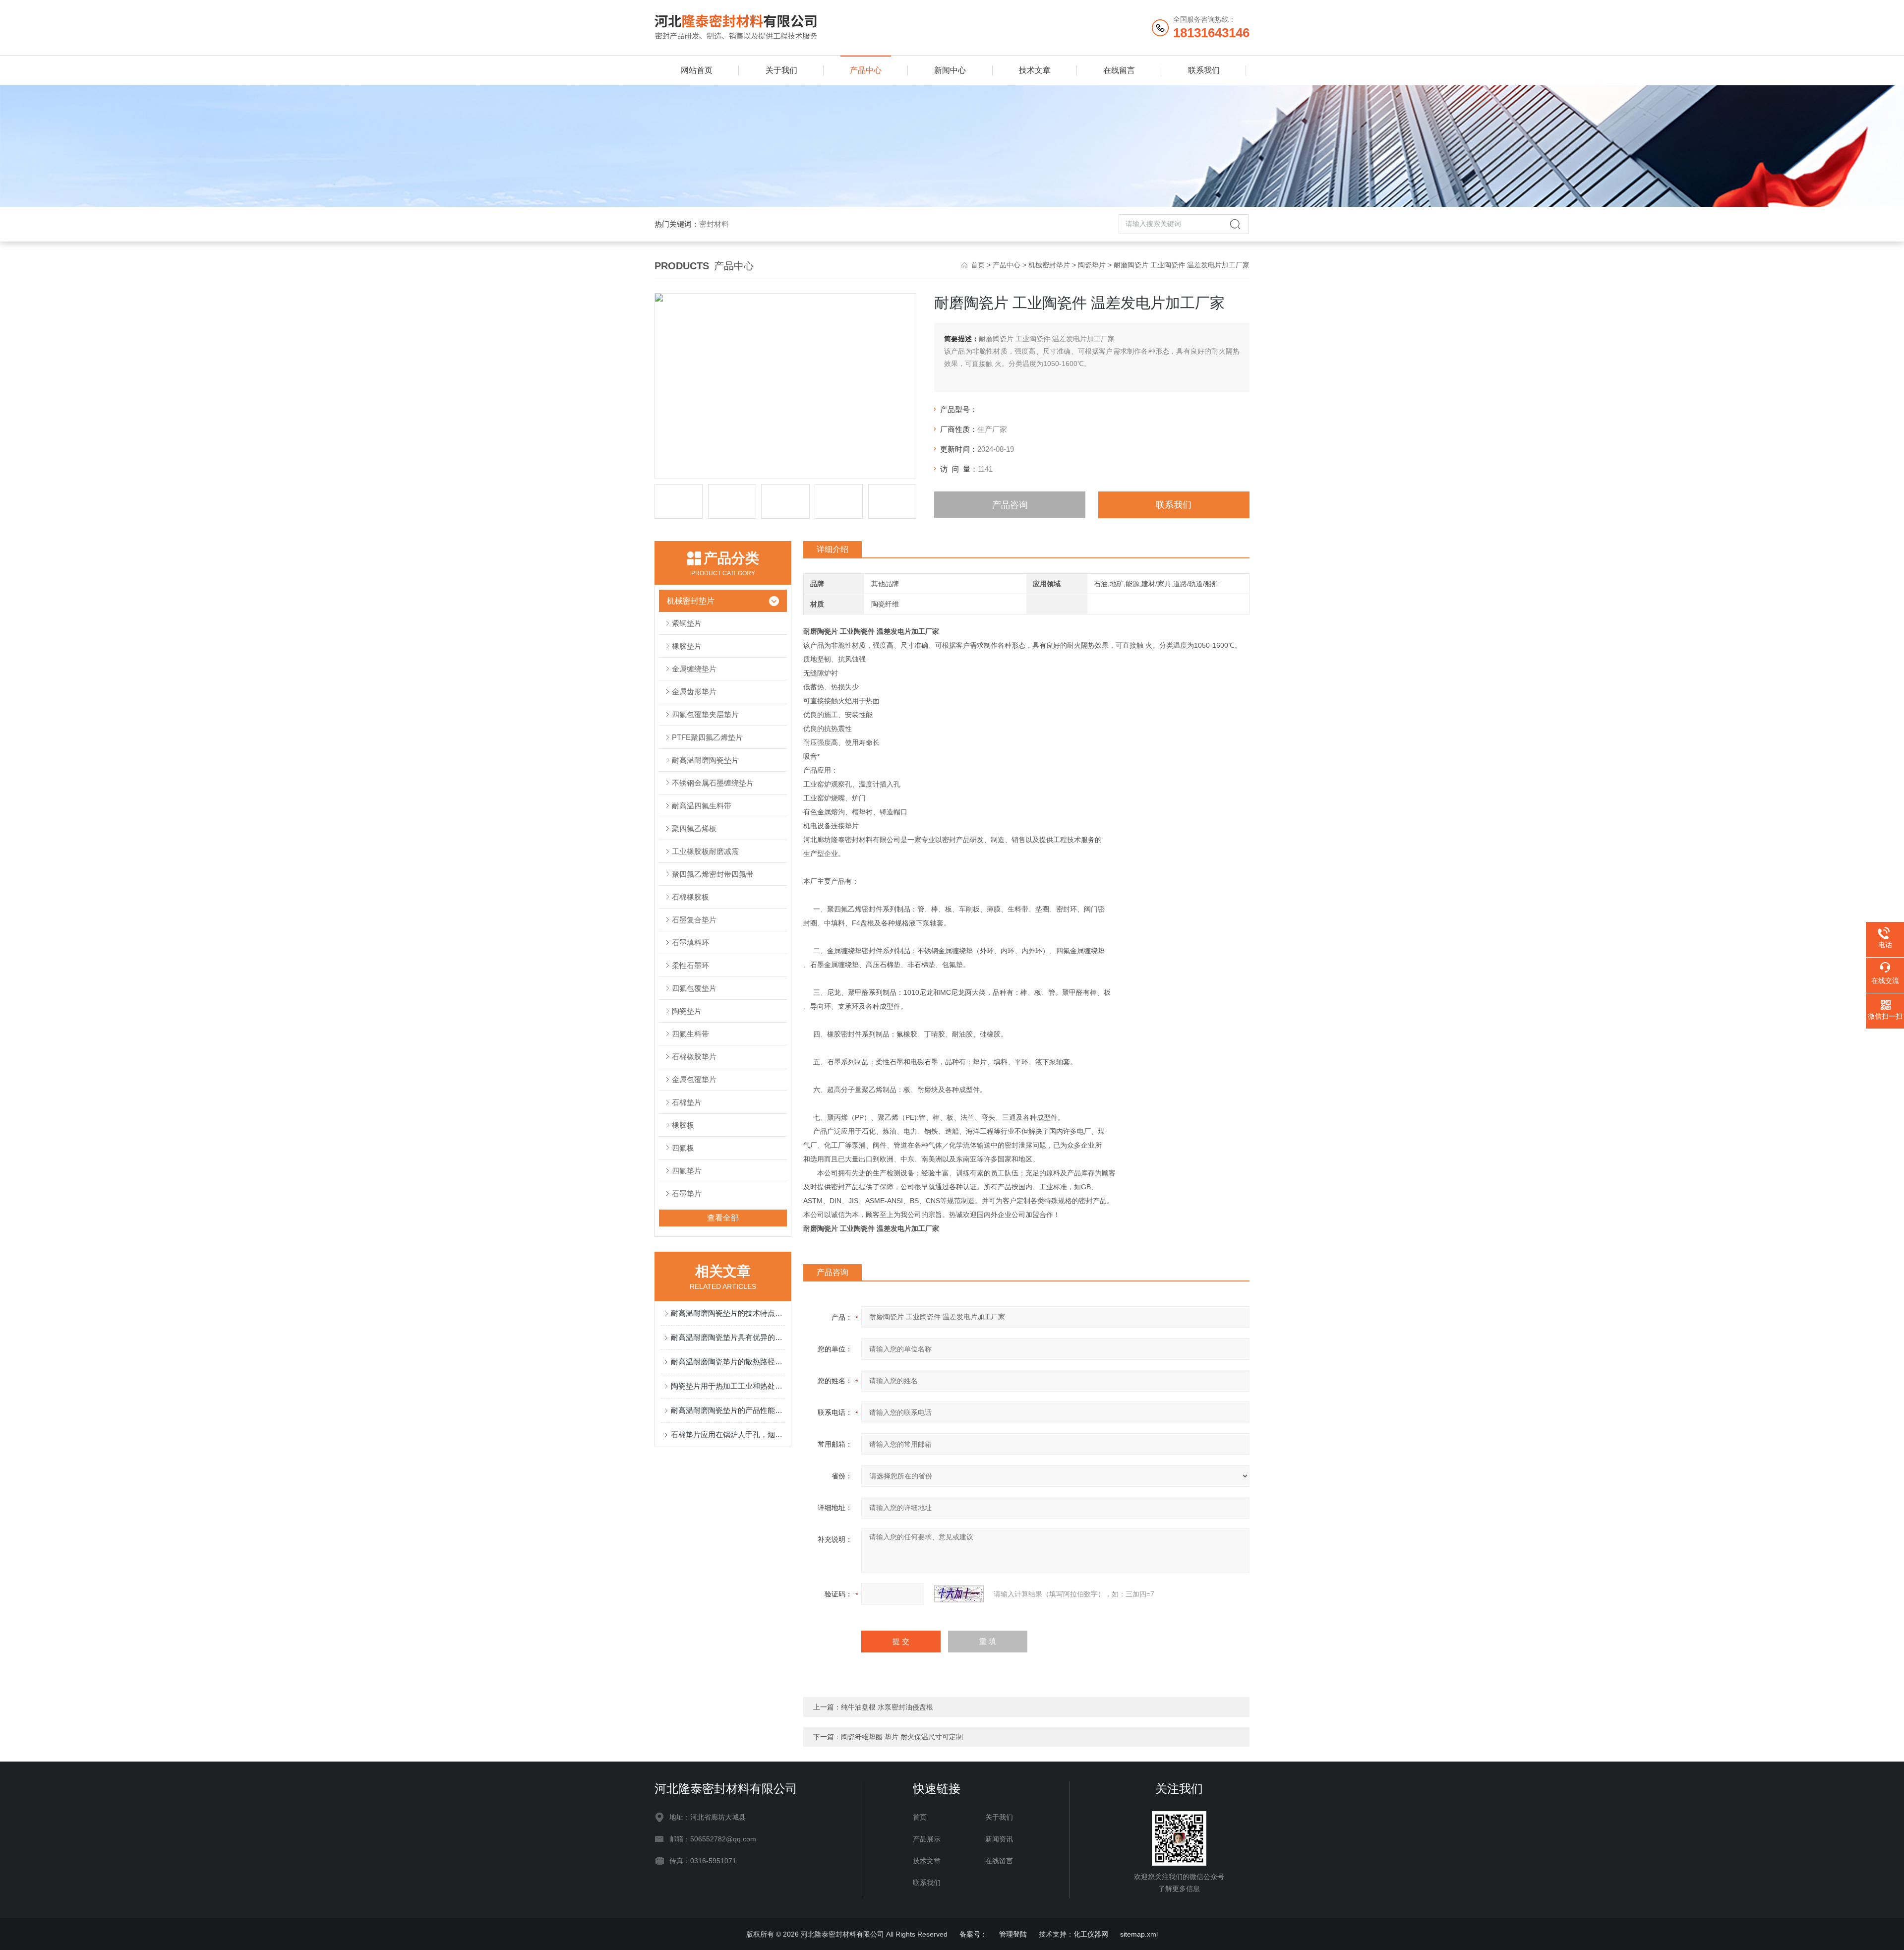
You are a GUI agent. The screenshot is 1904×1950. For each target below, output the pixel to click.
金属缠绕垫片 (694, 669)
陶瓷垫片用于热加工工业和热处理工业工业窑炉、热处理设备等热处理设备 (728, 1386)
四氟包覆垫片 (694, 988)
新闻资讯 (999, 1839)
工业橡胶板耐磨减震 (705, 851)
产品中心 (866, 70)
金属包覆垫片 (694, 1079)
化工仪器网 (1091, 1934)
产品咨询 (1010, 505)
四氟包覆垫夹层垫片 (705, 714)
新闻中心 (950, 70)
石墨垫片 (687, 1193)
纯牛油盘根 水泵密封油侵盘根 (887, 1707)
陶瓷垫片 (1092, 265)
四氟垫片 (687, 1171)
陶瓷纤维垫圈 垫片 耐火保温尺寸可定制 (902, 1737)
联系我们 (1204, 70)
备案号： (973, 1934)
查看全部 (723, 1218)
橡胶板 (683, 1125)
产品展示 (927, 1839)
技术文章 (1035, 70)
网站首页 (697, 70)
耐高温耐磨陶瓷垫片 (705, 760)
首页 (978, 265)
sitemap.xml (1139, 1934)
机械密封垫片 (1049, 265)
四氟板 (683, 1148)
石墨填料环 (690, 943)
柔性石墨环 (690, 965)
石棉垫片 (687, 1102)
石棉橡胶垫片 (694, 1057)
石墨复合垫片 (694, 920)
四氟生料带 (690, 1034)
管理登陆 (1013, 1934)
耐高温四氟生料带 (702, 806)
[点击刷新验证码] (959, 1594)
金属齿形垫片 (694, 692)
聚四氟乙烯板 (694, 828)
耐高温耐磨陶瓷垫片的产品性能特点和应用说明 (728, 1410)
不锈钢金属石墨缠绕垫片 (713, 783)
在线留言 (1119, 70)
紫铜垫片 (687, 623)
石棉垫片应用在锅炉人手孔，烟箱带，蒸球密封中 (728, 1434)
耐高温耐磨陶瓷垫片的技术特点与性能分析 (728, 1313)
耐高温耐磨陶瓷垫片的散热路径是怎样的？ (728, 1362)
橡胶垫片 (687, 646)
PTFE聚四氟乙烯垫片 (707, 737)
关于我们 (781, 70)
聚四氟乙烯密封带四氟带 (713, 874)
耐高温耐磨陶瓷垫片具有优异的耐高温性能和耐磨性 (728, 1337)
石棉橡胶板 (690, 897)
